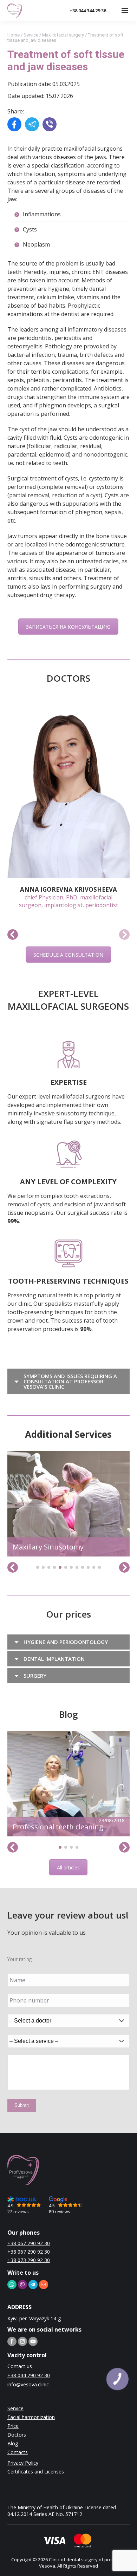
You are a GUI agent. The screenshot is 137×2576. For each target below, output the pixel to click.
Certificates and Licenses (36, 2472)
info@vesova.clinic (28, 2384)
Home (14, 35)
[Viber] (50, 125)
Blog (13, 2443)
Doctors (17, 2435)
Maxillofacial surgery (63, 35)
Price (13, 2426)
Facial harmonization (31, 2417)
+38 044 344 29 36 (88, 11)
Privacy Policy (23, 2463)
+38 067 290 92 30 (29, 2243)
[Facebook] (14, 125)
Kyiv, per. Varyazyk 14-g (34, 2318)
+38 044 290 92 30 (29, 2375)
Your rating (19, 1959)
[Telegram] (32, 125)
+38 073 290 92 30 (29, 2260)
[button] (13, 935)
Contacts (18, 2452)
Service (31, 35)
